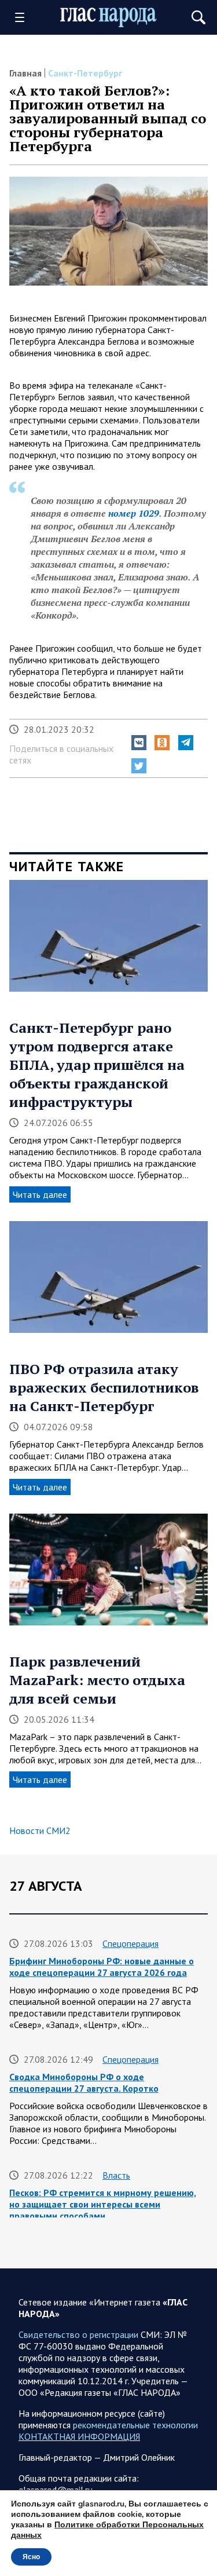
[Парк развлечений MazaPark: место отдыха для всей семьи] (108, 1574)
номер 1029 (134, 513)
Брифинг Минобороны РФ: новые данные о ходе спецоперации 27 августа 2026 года (102, 1967)
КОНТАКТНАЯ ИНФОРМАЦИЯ (79, 2436)
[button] (139, 743)
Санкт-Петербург (85, 73)
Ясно (31, 2557)
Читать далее (40, 1194)
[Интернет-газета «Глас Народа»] (109, 18)
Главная (25, 73)
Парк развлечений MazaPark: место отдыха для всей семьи (97, 1680)
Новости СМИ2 (40, 1830)
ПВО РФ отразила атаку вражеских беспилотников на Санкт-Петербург (104, 1387)
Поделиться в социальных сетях (61, 754)
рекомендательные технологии (135, 2425)
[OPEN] (24, 17)
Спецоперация (130, 1943)
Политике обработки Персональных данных (107, 2530)
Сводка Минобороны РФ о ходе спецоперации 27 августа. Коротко (84, 2082)
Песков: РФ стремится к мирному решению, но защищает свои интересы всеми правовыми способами (103, 2204)
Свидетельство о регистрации (78, 2334)
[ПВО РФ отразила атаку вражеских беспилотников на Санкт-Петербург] (108, 1281)
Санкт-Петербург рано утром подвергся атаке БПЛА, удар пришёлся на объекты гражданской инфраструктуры (97, 1065)
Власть (116, 2175)
